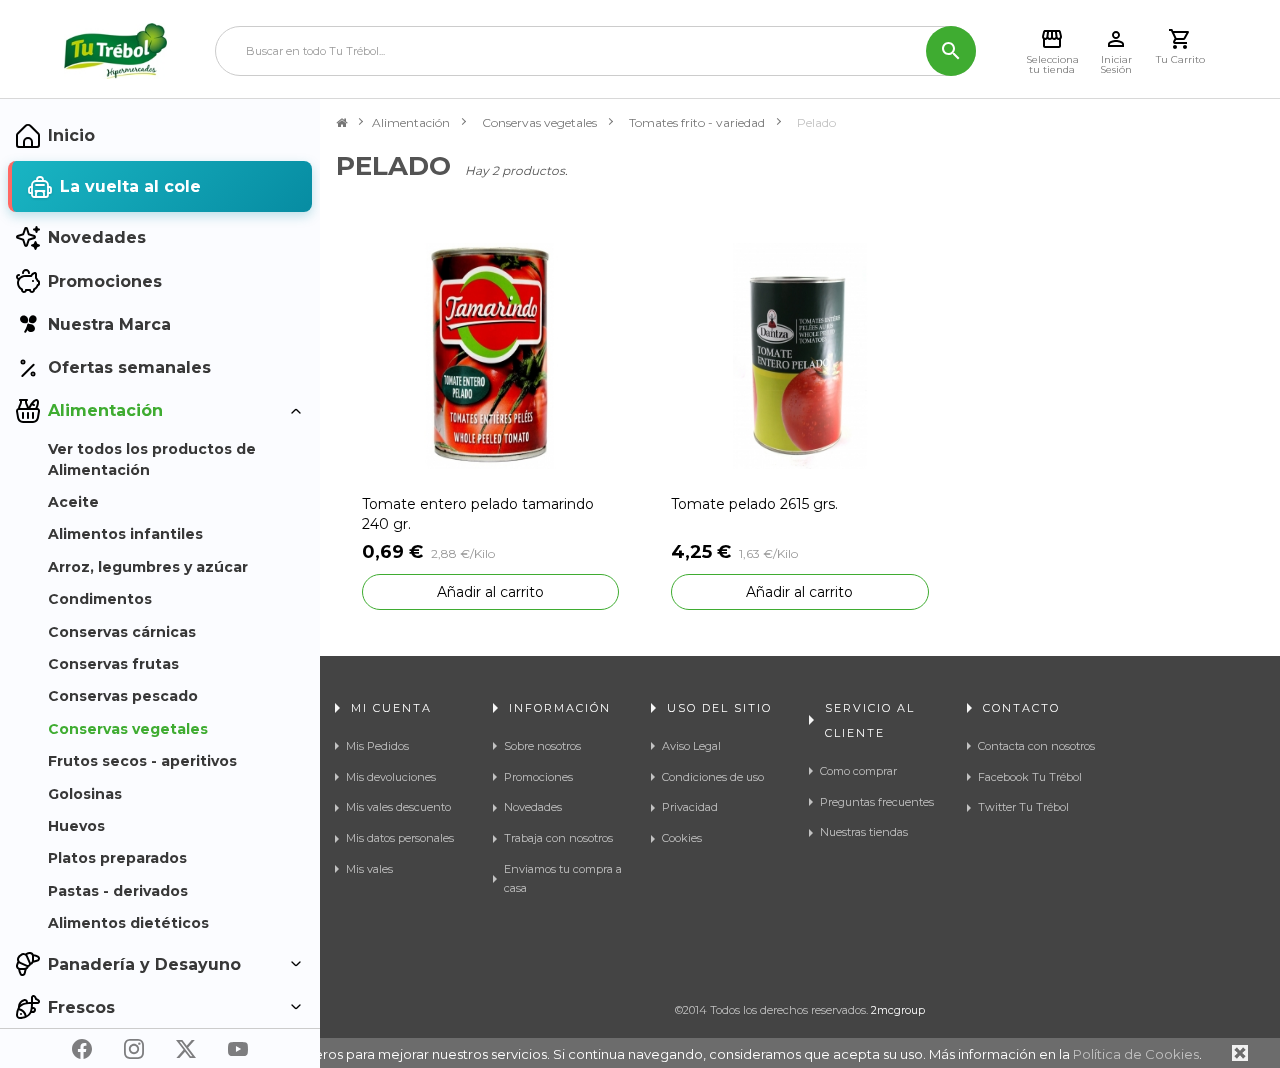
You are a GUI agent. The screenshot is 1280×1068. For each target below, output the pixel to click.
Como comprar (858, 771)
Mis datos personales (400, 838)
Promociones (538, 777)
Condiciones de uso (713, 777)
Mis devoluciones (391, 777)
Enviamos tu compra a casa (563, 878)
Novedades (533, 807)
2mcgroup (898, 1010)
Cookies (682, 838)
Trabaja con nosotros (558, 838)
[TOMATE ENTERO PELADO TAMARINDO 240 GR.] (490, 354)
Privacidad (690, 807)
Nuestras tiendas (864, 832)
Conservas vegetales (539, 122)
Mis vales (369, 869)
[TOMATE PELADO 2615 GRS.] (799, 354)
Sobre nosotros (542, 746)
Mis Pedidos (377, 746)
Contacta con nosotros (1036, 746)
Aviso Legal (691, 746)
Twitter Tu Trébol (1023, 807)
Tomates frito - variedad (697, 122)
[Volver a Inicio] (341, 123)
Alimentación (411, 122)
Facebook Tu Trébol (1030, 777)
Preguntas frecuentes (877, 802)
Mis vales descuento (398, 807)
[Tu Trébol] (115, 51)
